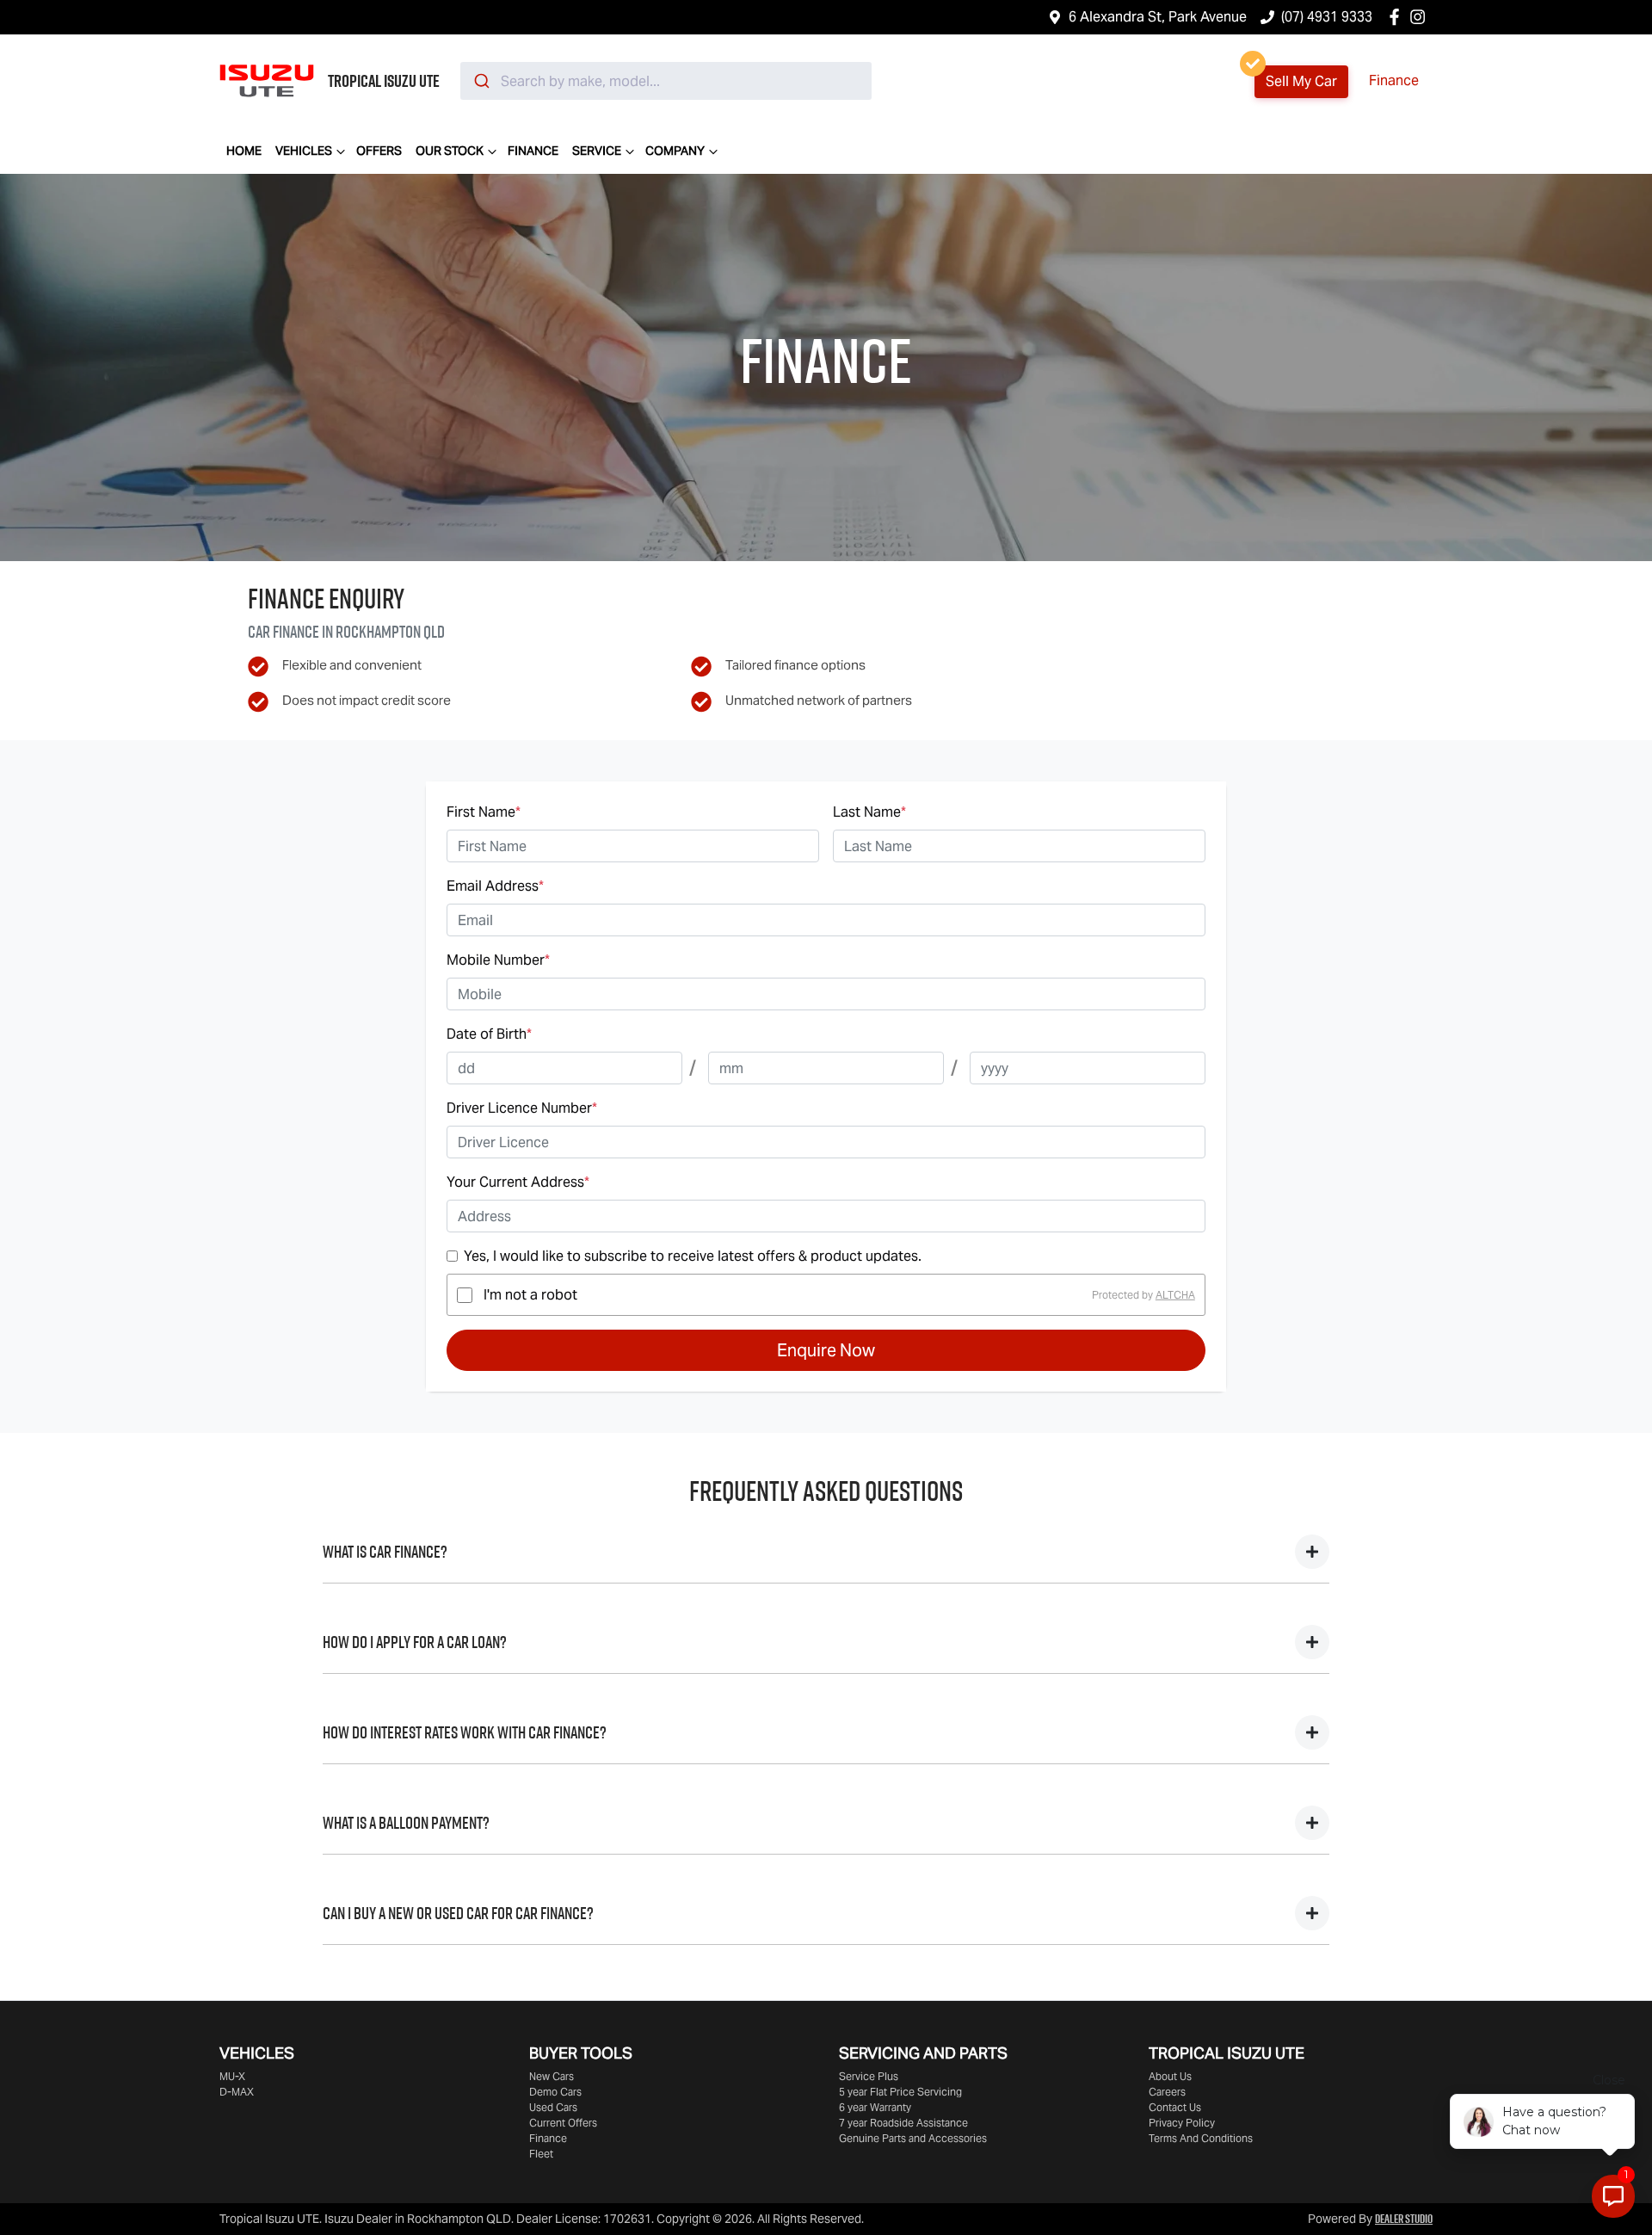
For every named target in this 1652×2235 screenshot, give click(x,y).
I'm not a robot (530, 1295)
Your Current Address (518, 1182)
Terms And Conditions (1201, 2138)
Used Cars (553, 2107)
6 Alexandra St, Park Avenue (1158, 17)
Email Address (495, 886)
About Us (1170, 2076)
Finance (1394, 80)
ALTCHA (1175, 1295)
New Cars (552, 2076)
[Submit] (481, 81)
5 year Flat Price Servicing (900, 2092)
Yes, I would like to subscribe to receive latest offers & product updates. (693, 1256)
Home (244, 151)
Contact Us (1175, 2107)
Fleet (541, 2154)
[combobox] (666, 81)
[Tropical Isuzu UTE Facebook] (1398, 17)
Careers (1167, 2092)
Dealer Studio (1404, 2219)
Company (675, 151)
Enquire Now (826, 1350)
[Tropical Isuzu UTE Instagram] (1421, 17)
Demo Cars (555, 2092)
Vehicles (304, 151)
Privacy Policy (1182, 2123)
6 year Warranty (875, 2107)
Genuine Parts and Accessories (913, 2138)
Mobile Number (498, 960)
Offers (379, 151)
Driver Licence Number (522, 1108)
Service (597, 151)
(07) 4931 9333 (1327, 17)
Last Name (869, 812)
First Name (484, 812)
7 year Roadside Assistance (903, 2123)
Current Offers (563, 2123)
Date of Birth (489, 1034)
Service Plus (869, 2076)
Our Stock (450, 151)
